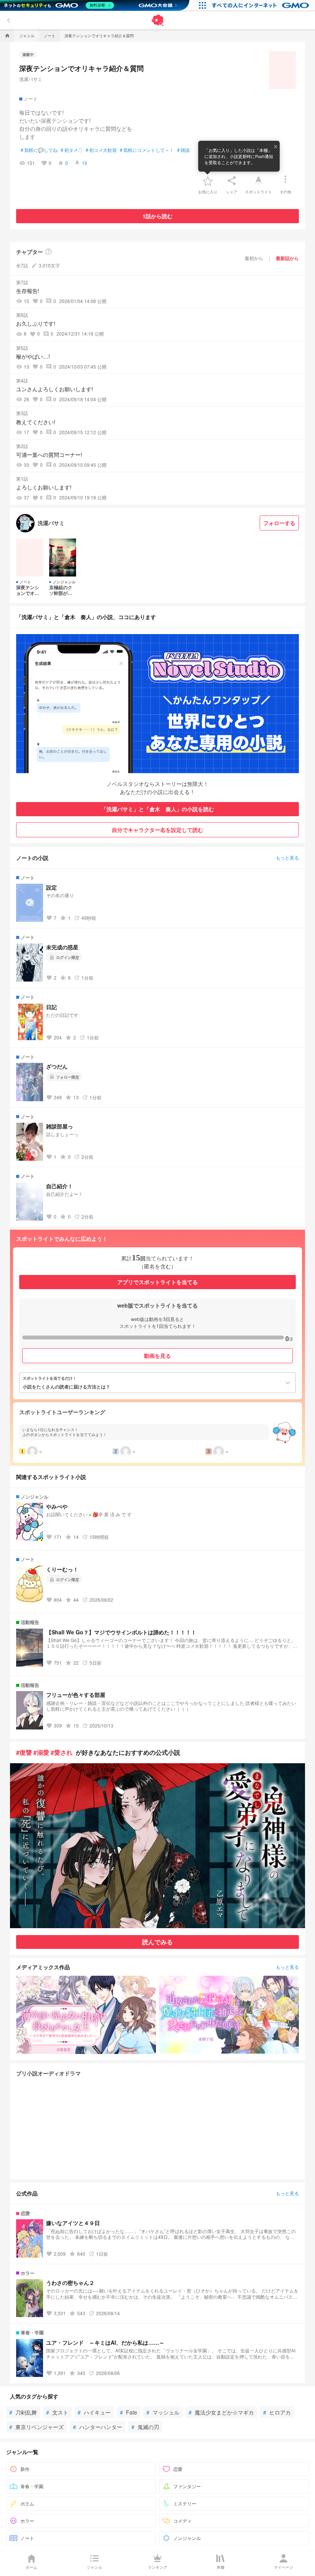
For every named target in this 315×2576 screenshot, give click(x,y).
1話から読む (157, 216)
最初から (254, 258)
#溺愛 (41, 1752)
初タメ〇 (72, 150)
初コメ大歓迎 (101, 150)
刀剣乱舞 (23, 2412)
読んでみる (157, 1942)
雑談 (183, 150)
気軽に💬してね (39, 150)
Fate (128, 2412)
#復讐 (24, 1752)
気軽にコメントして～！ (147, 150)
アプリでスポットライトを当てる (157, 1282)
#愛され (62, 1752)
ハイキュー (94, 2412)
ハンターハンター (98, 2427)
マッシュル (163, 2412)
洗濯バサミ (31, 79)
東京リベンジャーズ (36, 2427)
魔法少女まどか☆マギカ (221, 2412)
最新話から (287, 258)
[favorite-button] (208, 181)
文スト (57, 2412)
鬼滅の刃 (145, 2427)
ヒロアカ (277, 2412)
